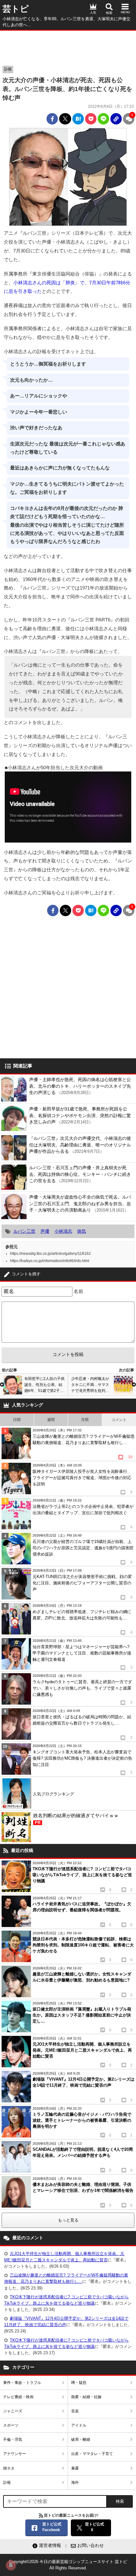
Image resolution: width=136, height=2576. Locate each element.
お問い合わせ (90, 2545)
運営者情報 (50, 2545)
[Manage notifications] (11, 2565)
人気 (93, 12)
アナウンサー (15, 2454)
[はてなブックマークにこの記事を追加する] (78, 119)
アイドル (79, 2425)
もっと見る (68, 2220)
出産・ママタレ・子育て (92, 2454)
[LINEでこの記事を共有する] (103, 119)
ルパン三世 (24, 1231)
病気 (82, 1231)
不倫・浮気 (13, 2440)
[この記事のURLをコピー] (116, 119)
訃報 (8, 69)
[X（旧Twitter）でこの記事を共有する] (65, 119)
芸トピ (16, 9)
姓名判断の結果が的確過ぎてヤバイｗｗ (76, 1819)
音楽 (75, 2411)
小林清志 (63, 1231)
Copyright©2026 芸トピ (68, 2565)
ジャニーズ (13, 2411)
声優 (45, 1231)
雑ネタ (9, 2468)
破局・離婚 (81, 2440)
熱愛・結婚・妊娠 (86, 2397)
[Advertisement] (68, 46)
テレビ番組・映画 (18, 2397)
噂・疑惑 (79, 2383)
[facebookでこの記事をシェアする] (52, 119)
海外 (75, 2482)
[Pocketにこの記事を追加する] (91, 119)
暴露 (75, 2468)
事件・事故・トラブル (22, 2383)
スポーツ (11, 2425)
